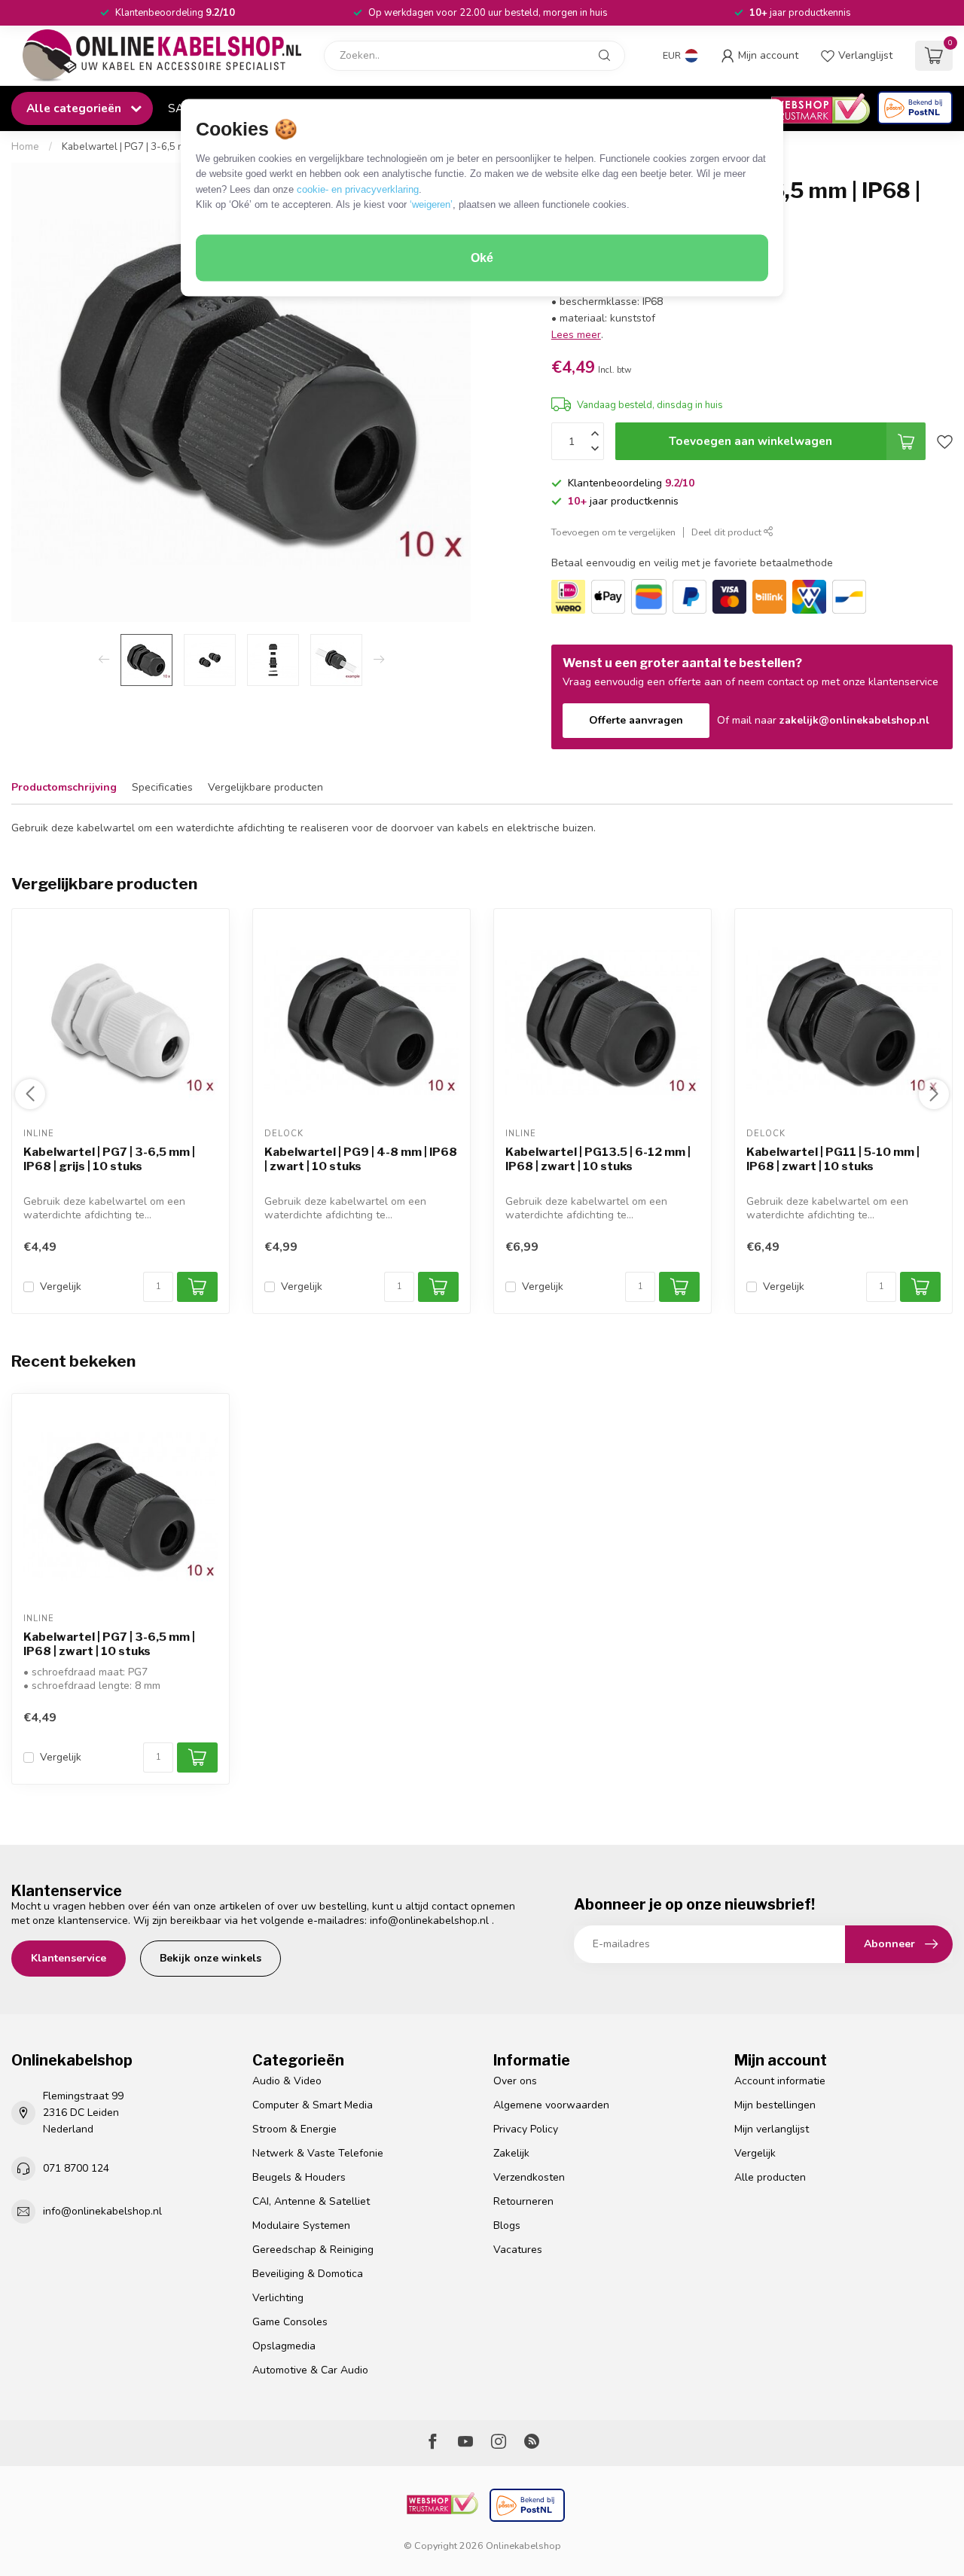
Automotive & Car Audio (310, 2370)
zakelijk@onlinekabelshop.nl (854, 720)
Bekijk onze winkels (210, 1958)
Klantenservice (69, 1958)
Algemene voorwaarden (551, 2105)
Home (25, 147)
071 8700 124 (76, 2168)
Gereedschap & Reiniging (313, 2250)
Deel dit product (728, 532)
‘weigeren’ (431, 204)
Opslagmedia (284, 2346)
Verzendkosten (529, 2177)
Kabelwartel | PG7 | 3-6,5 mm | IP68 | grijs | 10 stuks (109, 1159)
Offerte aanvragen (636, 720)
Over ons (515, 2081)
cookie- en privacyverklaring (358, 189)
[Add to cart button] (197, 1757)
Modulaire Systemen (301, 2225)
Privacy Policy (526, 2129)
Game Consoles (290, 2322)
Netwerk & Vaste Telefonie (318, 2153)
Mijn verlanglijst (772, 2129)
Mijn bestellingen (775, 2105)
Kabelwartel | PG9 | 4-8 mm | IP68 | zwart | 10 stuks (361, 1159)
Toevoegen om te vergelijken (613, 532)
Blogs (507, 2225)
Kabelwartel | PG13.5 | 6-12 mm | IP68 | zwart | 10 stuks (598, 1159)
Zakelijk (511, 2153)
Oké (482, 258)
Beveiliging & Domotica (308, 2274)
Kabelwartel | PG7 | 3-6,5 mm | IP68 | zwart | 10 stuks (180, 147)
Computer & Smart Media (313, 2105)
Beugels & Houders (299, 2177)
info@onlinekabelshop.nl (429, 1921)
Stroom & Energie (294, 2129)
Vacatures (518, 2250)
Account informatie (780, 2081)
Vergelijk (61, 1286)
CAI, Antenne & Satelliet (311, 2201)
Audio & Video (287, 2081)
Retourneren (523, 2201)
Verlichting (278, 2298)
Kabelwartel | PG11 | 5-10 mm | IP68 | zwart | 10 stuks (833, 1159)
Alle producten (770, 2177)
